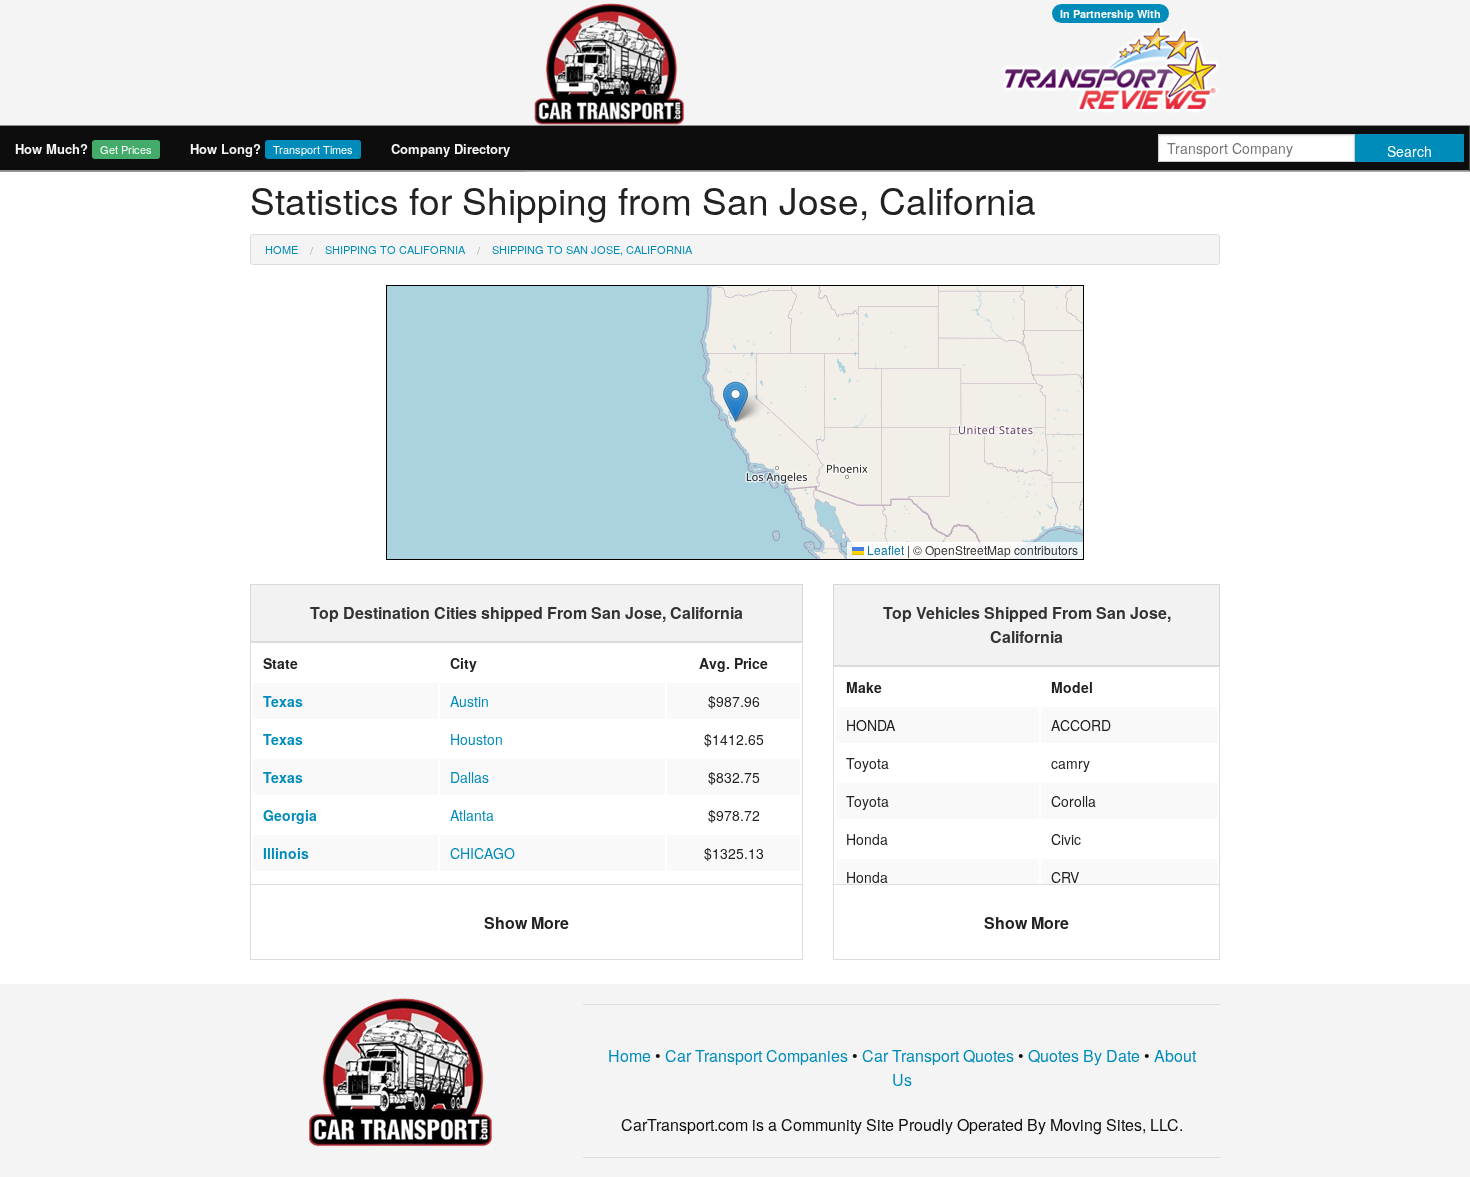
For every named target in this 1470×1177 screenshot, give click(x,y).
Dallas (469, 777)
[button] (735, 401)
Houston (476, 739)
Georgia (290, 815)
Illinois (286, 853)
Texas (283, 701)
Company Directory (450, 148)
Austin (469, 701)
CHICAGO (482, 853)
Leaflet (884, 549)
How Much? (83, 148)
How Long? (271, 148)
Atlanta (472, 815)
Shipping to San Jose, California (592, 249)
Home (281, 249)
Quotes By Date (1084, 1055)
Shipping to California (395, 249)
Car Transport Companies (756, 1055)
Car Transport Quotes (938, 1055)
